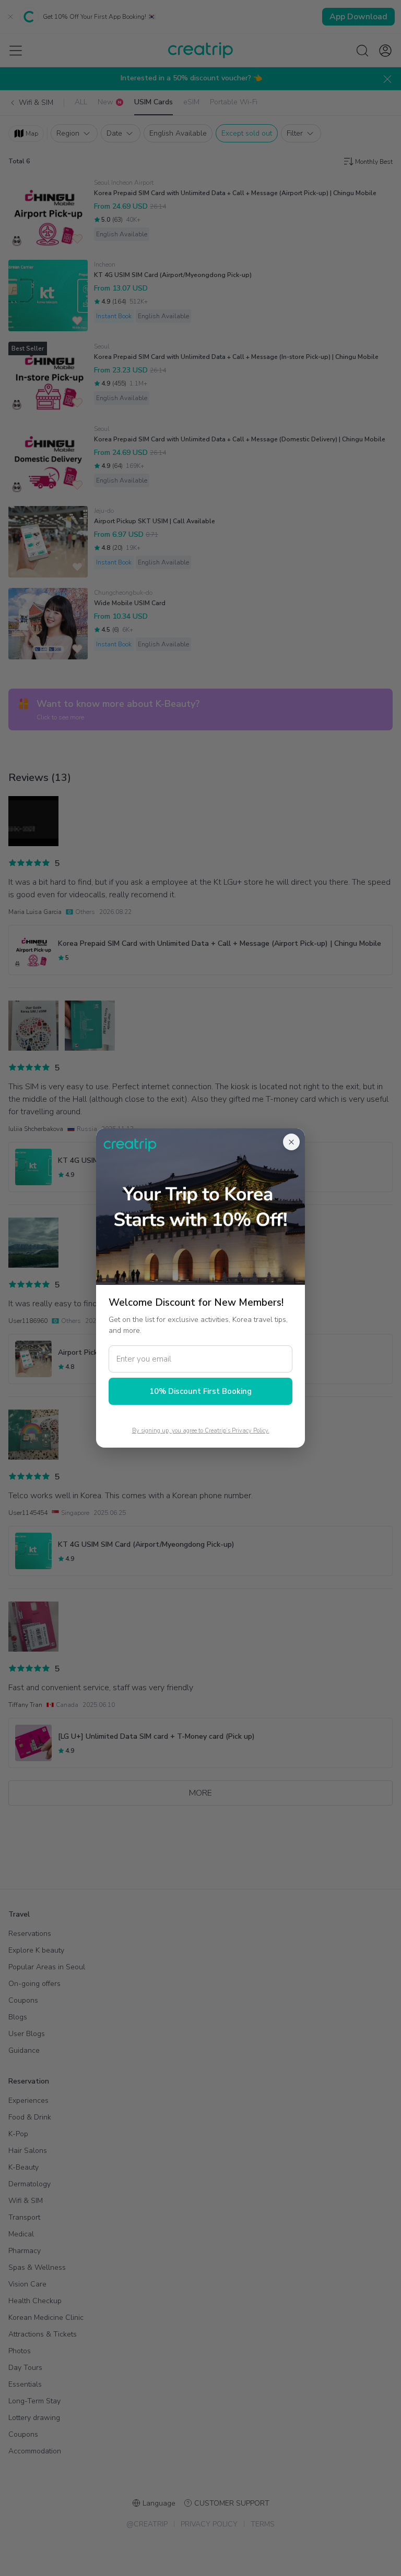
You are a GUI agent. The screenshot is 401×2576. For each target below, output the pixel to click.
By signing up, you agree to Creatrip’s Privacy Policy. (201, 1431)
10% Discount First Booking (200, 1391)
